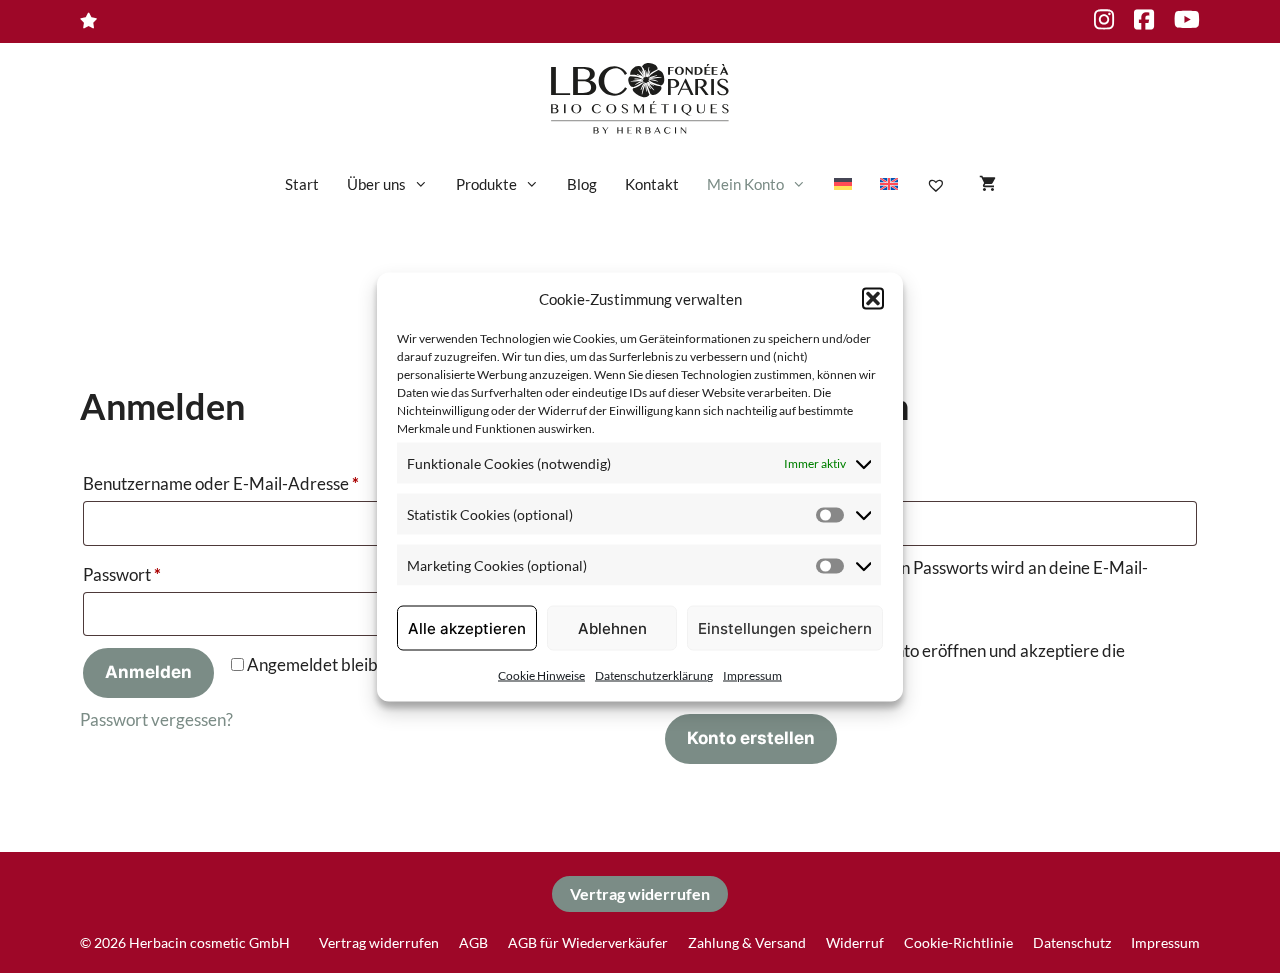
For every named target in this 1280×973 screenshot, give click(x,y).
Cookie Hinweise (541, 675)
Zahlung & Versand (747, 942)
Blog (582, 184)
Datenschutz (1072, 942)
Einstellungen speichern (785, 627)
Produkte (486, 184)
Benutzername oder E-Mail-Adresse (265, 483)
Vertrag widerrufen (640, 893)
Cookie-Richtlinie (958, 942)
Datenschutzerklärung (654, 675)
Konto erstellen (751, 738)
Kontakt (652, 184)
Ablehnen (612, 627)
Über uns (376, 184)
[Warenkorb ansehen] (987, 184)
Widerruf (855, 942)
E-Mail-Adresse (772, 483)
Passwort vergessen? (156, 719)
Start (302, 184)
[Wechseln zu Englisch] (889, 184)
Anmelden (148, 672)
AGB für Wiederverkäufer (588, 942)
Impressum (752, 675)
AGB (473, 942)
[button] (873, 298)
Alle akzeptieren (467, 627)
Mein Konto (745, 184)
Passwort (166, 574)
